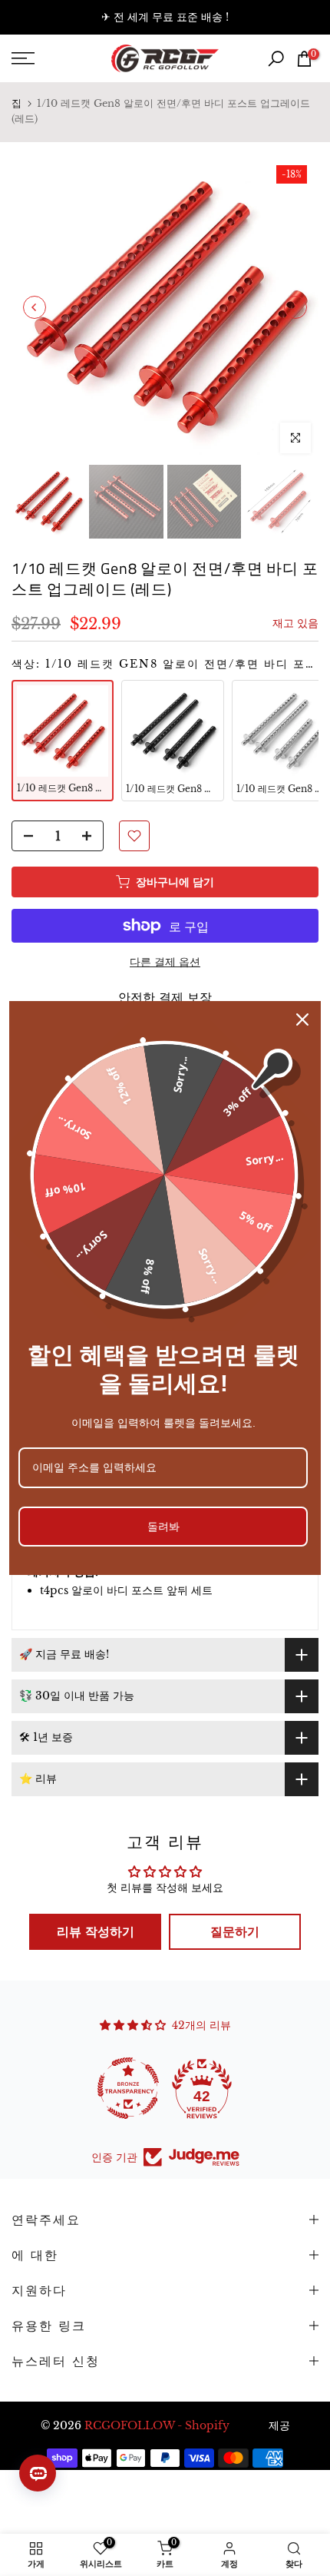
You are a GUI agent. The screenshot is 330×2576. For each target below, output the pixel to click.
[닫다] (302, 1019)
